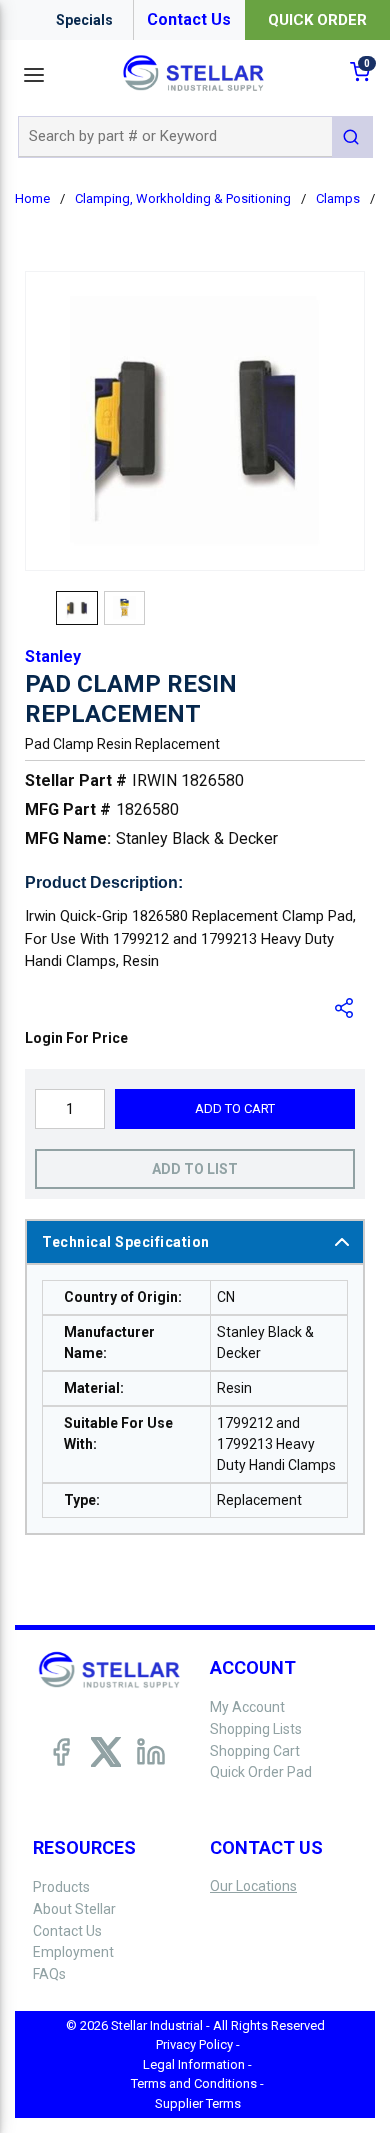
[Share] (345, 1008)
